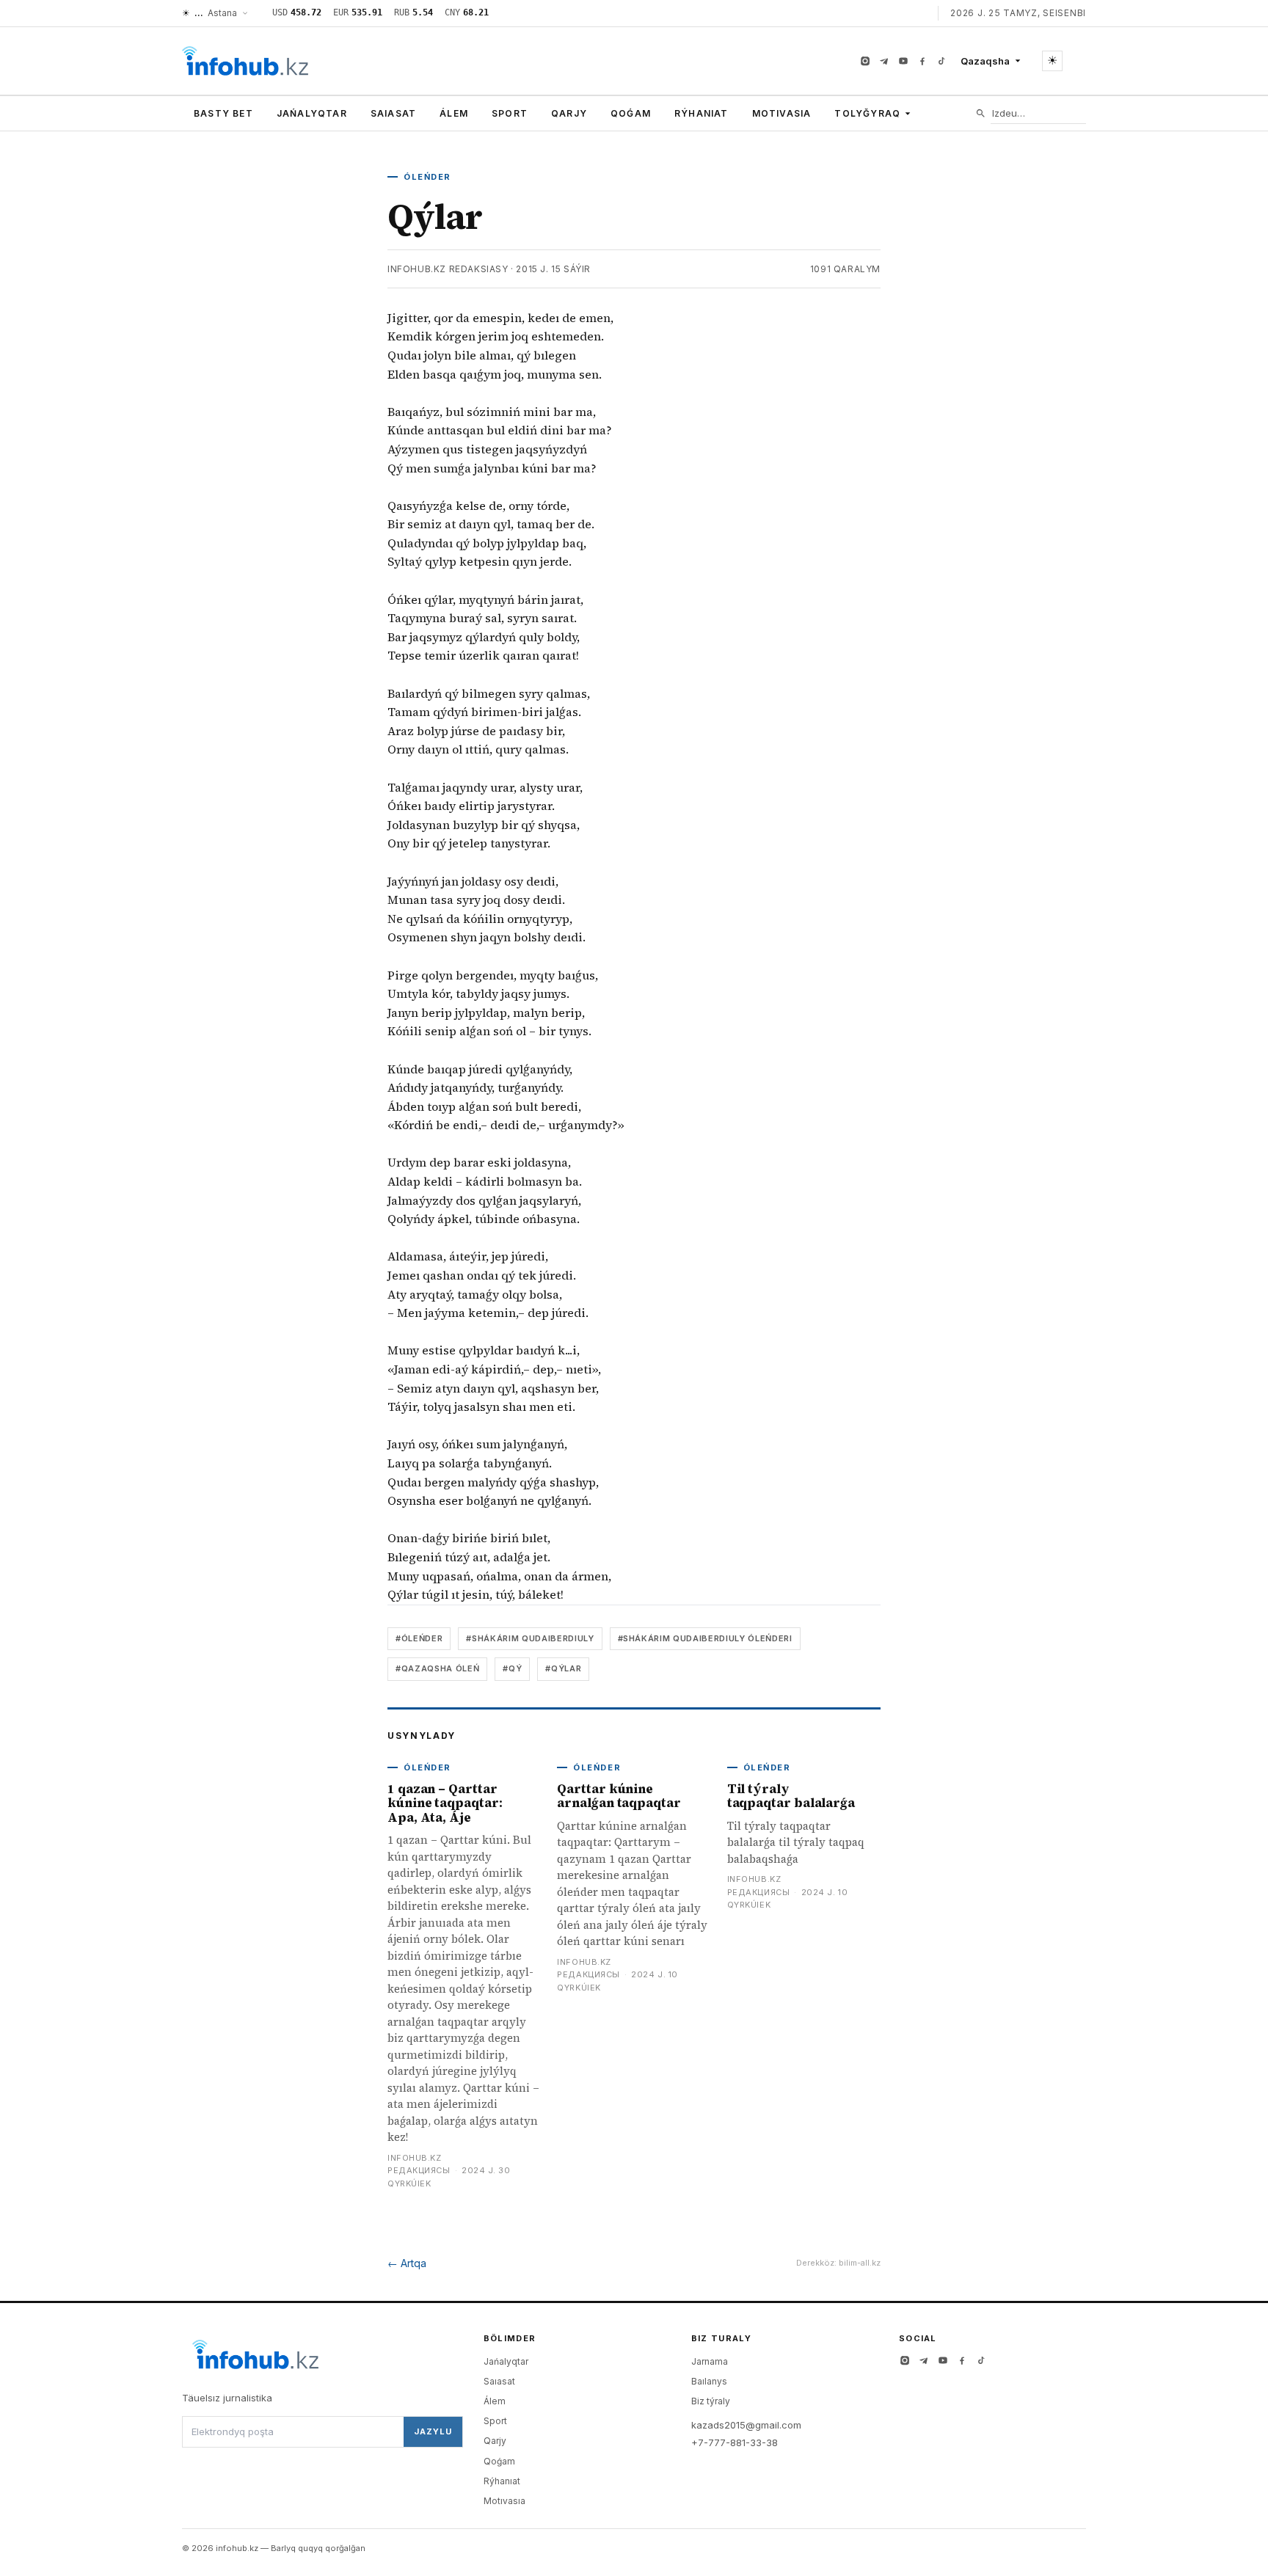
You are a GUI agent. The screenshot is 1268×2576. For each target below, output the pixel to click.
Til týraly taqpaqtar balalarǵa (791, 1796)
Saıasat (393, 113)
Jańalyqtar (312, 113)
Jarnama (710, 2361)
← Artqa (407, 2263)
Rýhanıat (702, 113)
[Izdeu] (981, 113)
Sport (510, 113)
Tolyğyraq (867, 113)
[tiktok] (941, 61)
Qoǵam (631, 113)
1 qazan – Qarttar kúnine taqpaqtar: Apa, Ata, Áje (445, 1803)
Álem (454, 113)
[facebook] (922, 61)
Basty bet (223, 113)
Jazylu (433, 2431)
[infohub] (245, 61)
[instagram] (865, 61)
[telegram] (884, 61)
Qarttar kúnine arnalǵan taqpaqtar (619, 1796)
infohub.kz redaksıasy (448, 269)
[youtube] (903, 61)
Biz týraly (711, 2401)
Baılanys (709, 2381)
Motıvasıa (782, 113)
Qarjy (569, 113)
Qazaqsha (985, 61)
